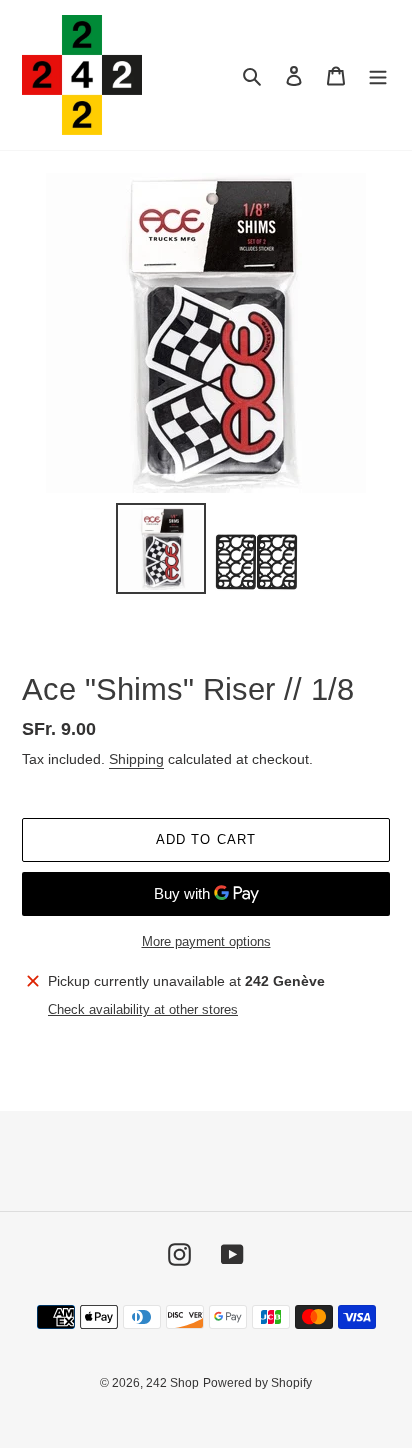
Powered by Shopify (257, 1383)
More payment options (206, 941)
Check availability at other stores (143, 1009)
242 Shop (172, 1383)
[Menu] (378, 75)
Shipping (136, 759)
